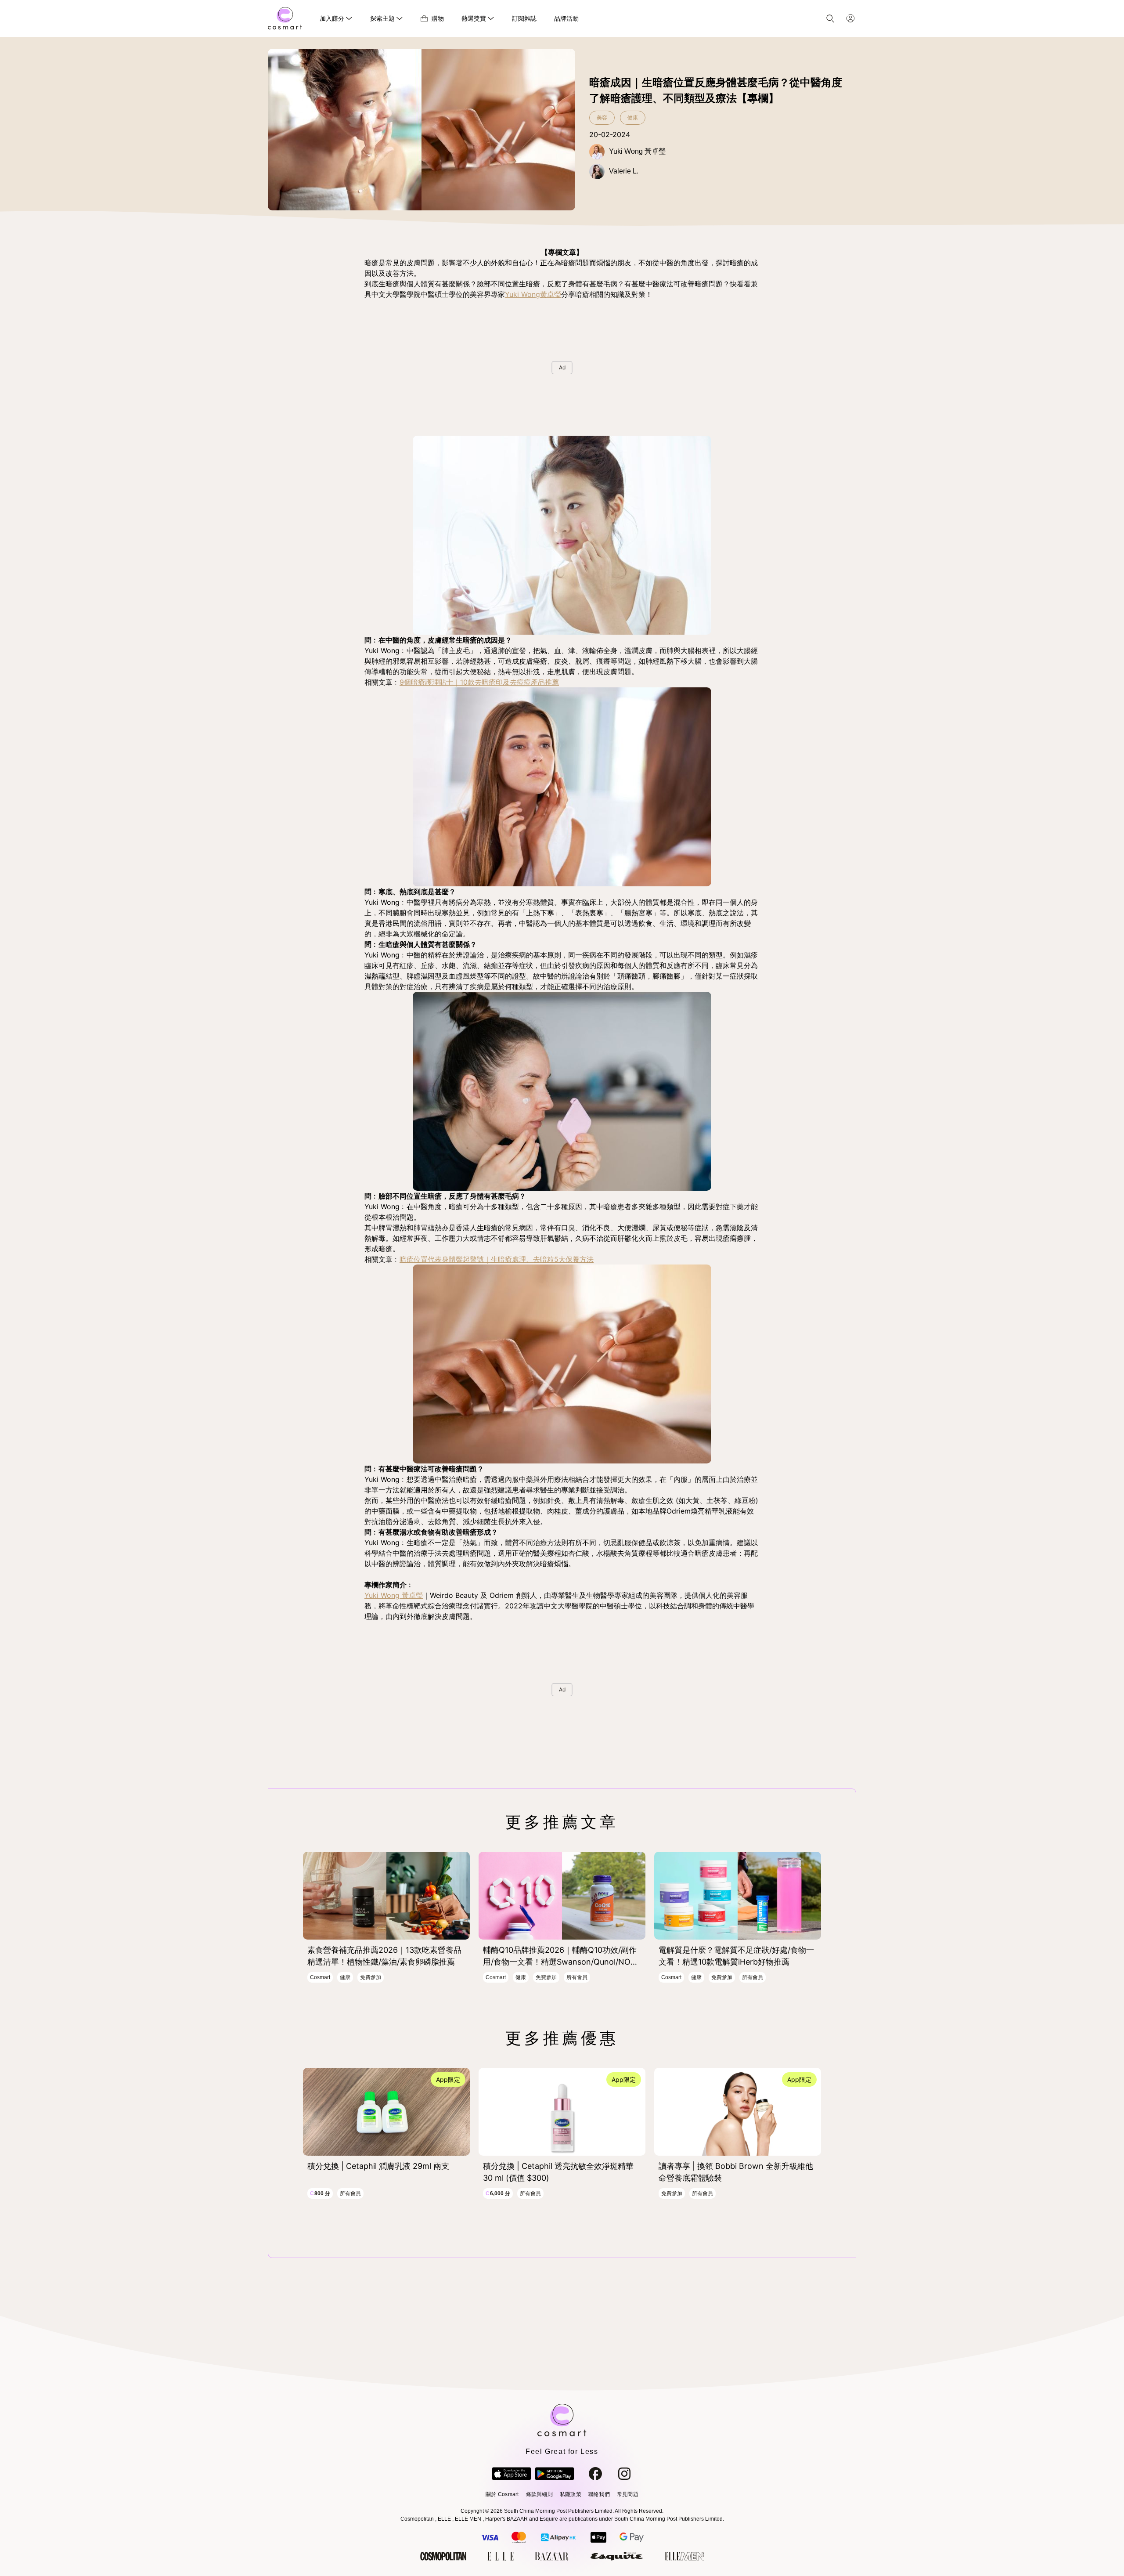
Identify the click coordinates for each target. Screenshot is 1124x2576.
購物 (438, 18)
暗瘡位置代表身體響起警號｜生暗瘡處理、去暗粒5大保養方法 (497, 1259)
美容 (602, 118)
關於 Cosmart (502, 2494)
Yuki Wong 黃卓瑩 (394, 1595)
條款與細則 (539, 2494)
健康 (633, 118)
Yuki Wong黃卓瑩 (533, 294)
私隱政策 (571, 2494)
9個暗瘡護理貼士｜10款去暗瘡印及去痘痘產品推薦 (479, 682)
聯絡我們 (599, 2494)
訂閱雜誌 (524, 18)
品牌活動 (566, 18)
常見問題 (628, 2494)
